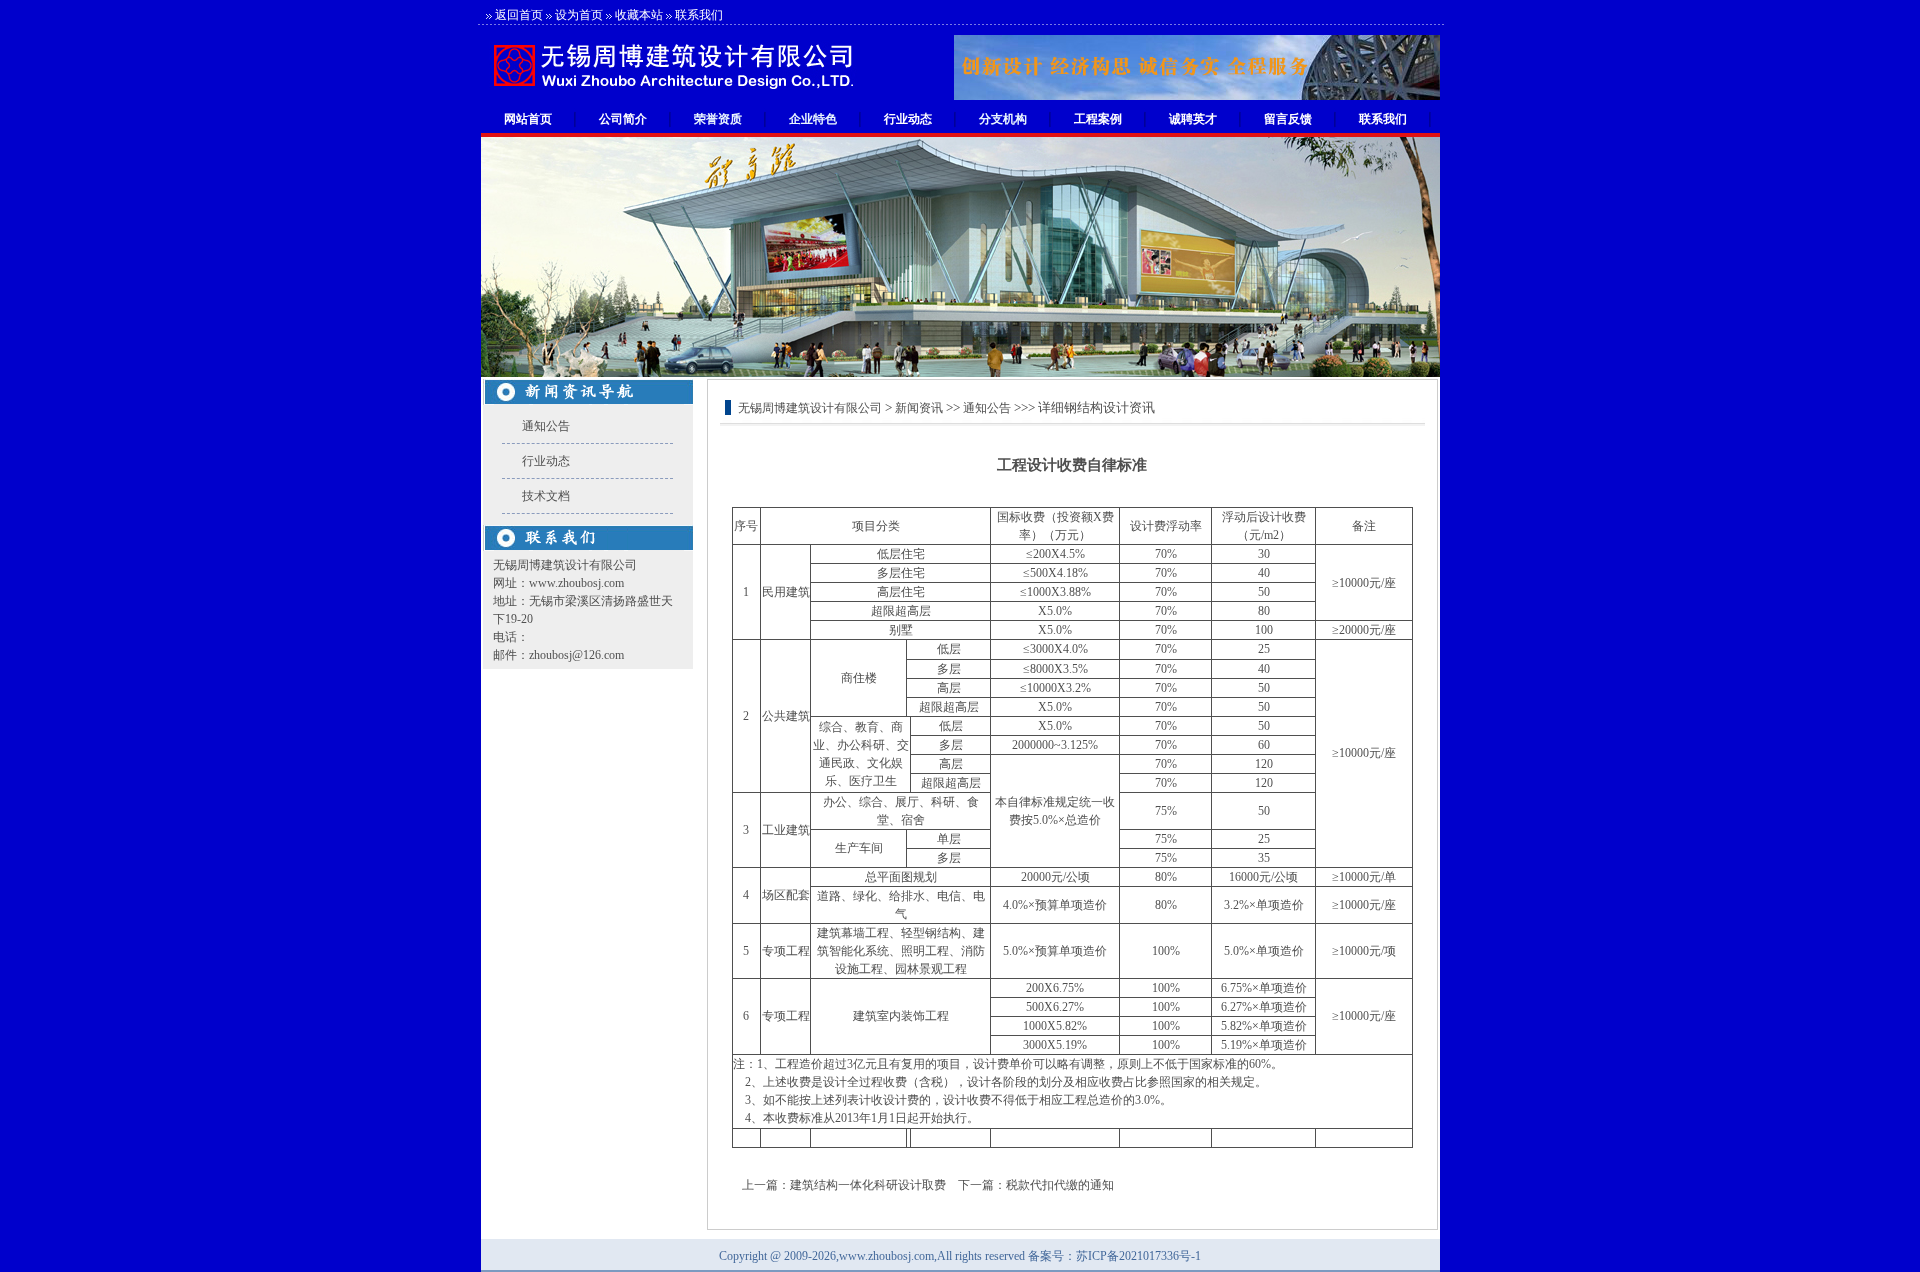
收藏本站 (639, 15)
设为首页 (579, 15)
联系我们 (699, 15)
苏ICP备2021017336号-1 (1138, 1256)
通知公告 (546, 426)
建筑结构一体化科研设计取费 (868, 1185)
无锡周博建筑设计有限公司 (810, 408)
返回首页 (519, 15)
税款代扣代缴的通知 (1060, 1185)
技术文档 (546, 496)
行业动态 (546, 461)
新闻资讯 (919, 408)
